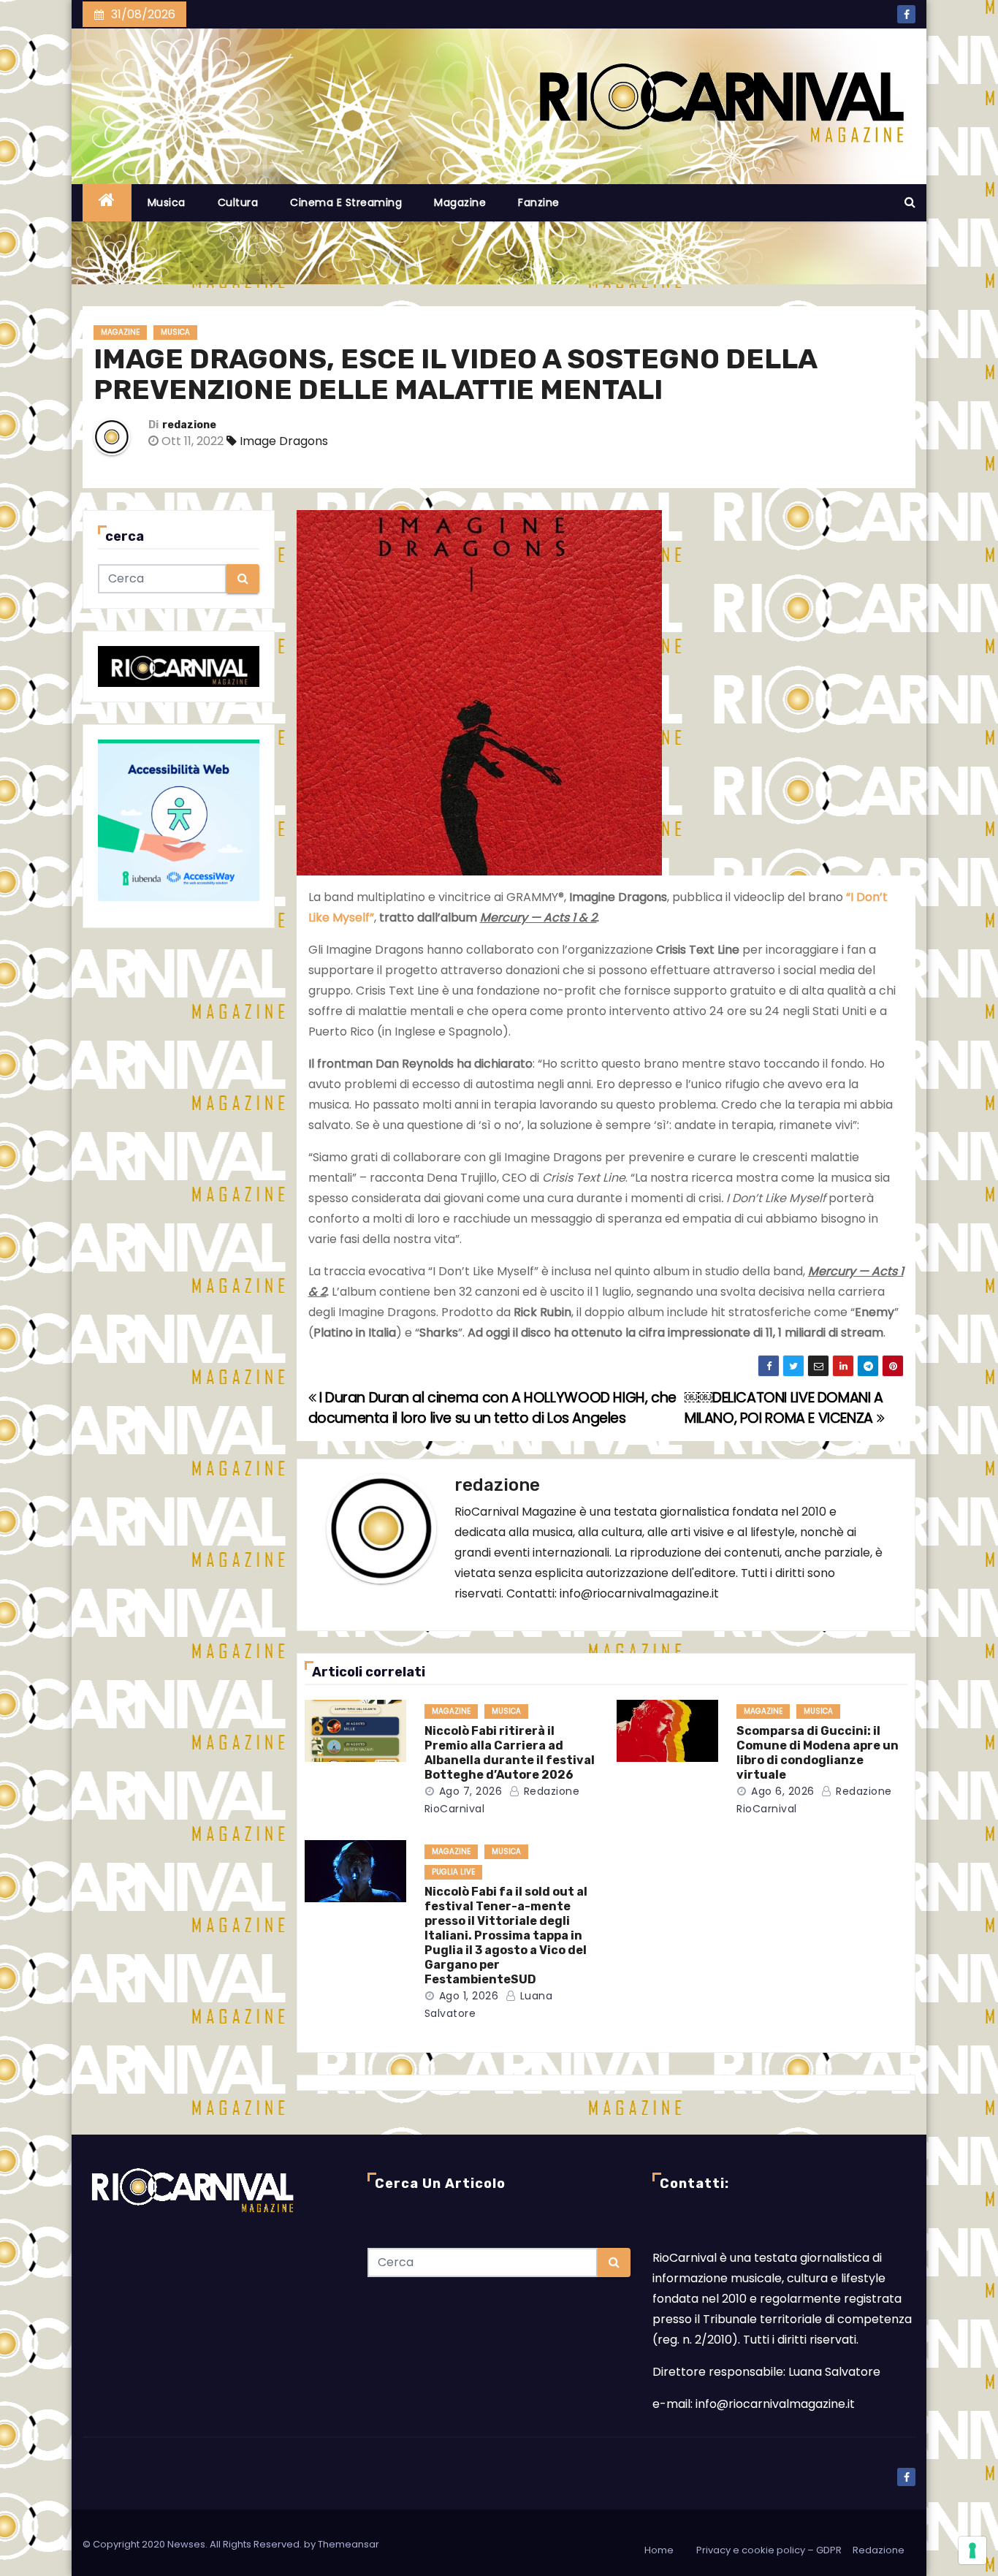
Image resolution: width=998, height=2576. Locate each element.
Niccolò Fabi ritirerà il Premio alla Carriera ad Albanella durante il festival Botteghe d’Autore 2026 (510, 1753)
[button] (910, 202)
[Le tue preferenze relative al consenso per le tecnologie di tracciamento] (972, 2550)
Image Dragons (284, 441)
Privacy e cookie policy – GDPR (769, 2550)
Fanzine (539, 202)
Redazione (879, 2550)
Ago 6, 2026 (783, 1791)
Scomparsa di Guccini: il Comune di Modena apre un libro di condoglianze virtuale (818, 1753)
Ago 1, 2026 (469, 1996)
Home (659, 2550)
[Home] (107, 203)
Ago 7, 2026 (471, 1791)
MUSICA (175, 332)
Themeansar (348, 2544)
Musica (167, 202)
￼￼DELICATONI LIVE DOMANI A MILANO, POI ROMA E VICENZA (784, 1408)
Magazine (460, 202)
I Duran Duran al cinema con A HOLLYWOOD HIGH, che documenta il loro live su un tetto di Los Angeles (492, 1408)
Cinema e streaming (346, 202)
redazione (189, 425)
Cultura (238, 202)
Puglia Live (453, 1872)
